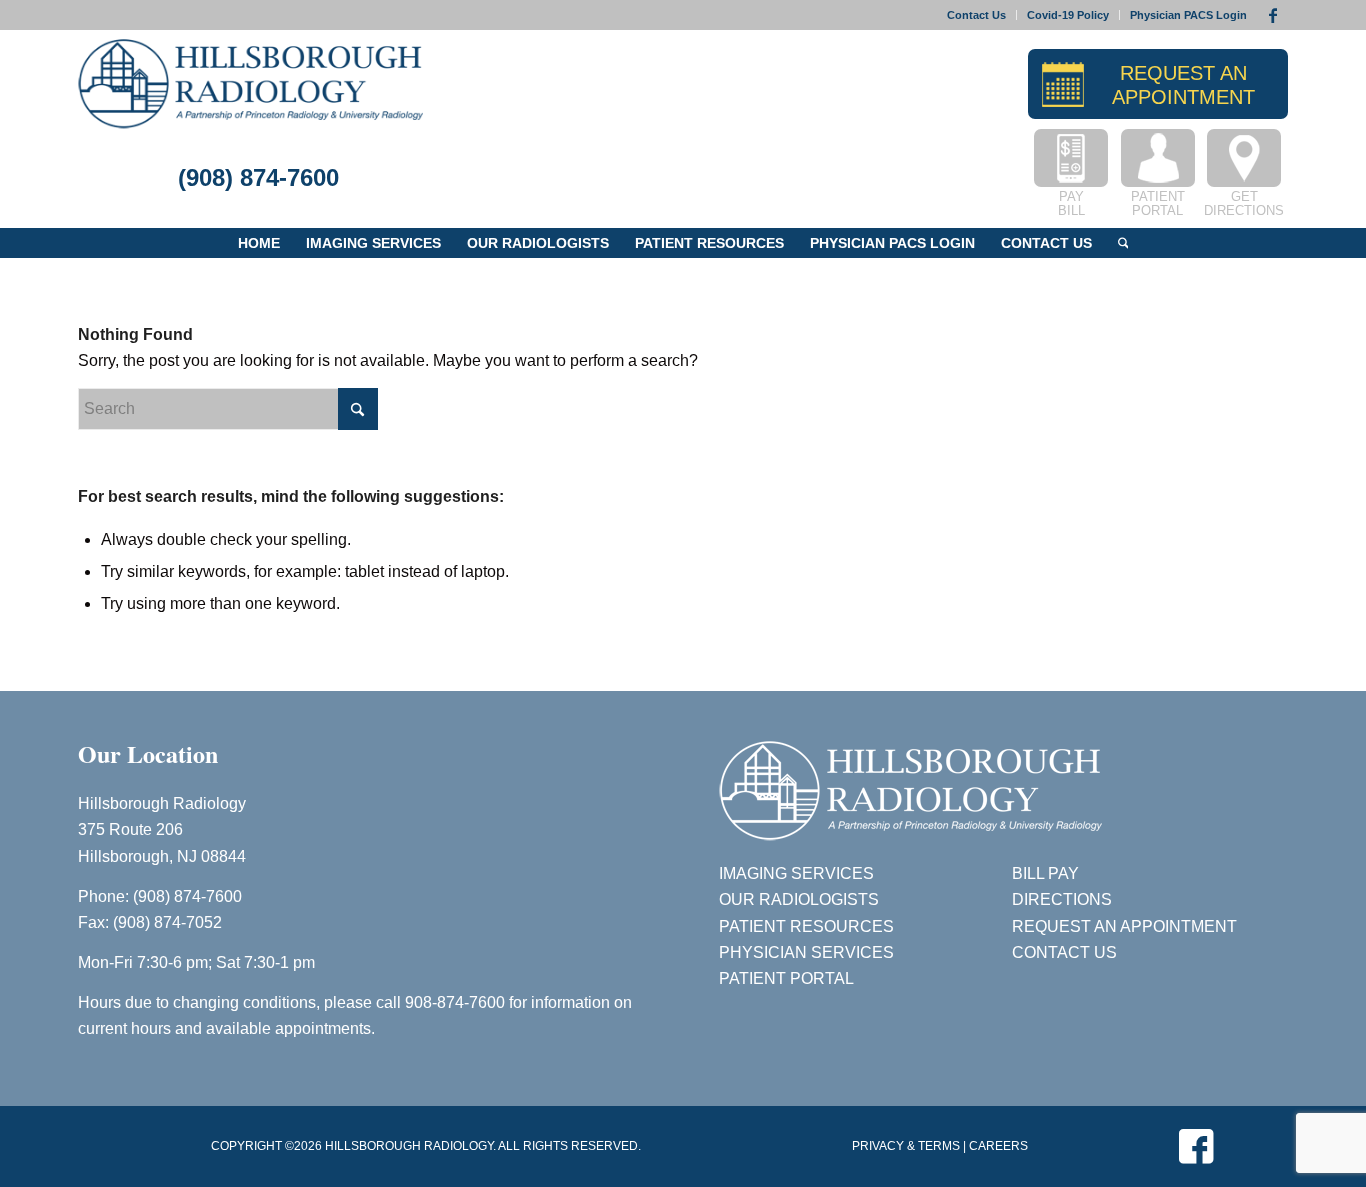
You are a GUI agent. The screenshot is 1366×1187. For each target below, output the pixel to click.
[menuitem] (977, 15)
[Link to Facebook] (1273, 15)
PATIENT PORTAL (786, 978)
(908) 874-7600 (258, 177)
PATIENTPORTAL (1158, 203)
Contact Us (976, 15)
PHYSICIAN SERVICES (806, 952)
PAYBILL (1071, 203)
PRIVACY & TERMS (906, 1146)
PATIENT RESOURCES (806, 926)
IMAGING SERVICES (796, 873)
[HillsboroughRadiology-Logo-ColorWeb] (250, 84)
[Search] (1123, 243)
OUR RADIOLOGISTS (799, 899)
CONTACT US (1064, 952)
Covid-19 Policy (1068, 15)
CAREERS (998, 1146)
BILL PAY (1045, 873)
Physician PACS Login (1188, 15)
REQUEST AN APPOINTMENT (1124, 926)
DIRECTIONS (1062, 899)
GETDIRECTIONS (1244, 203)
